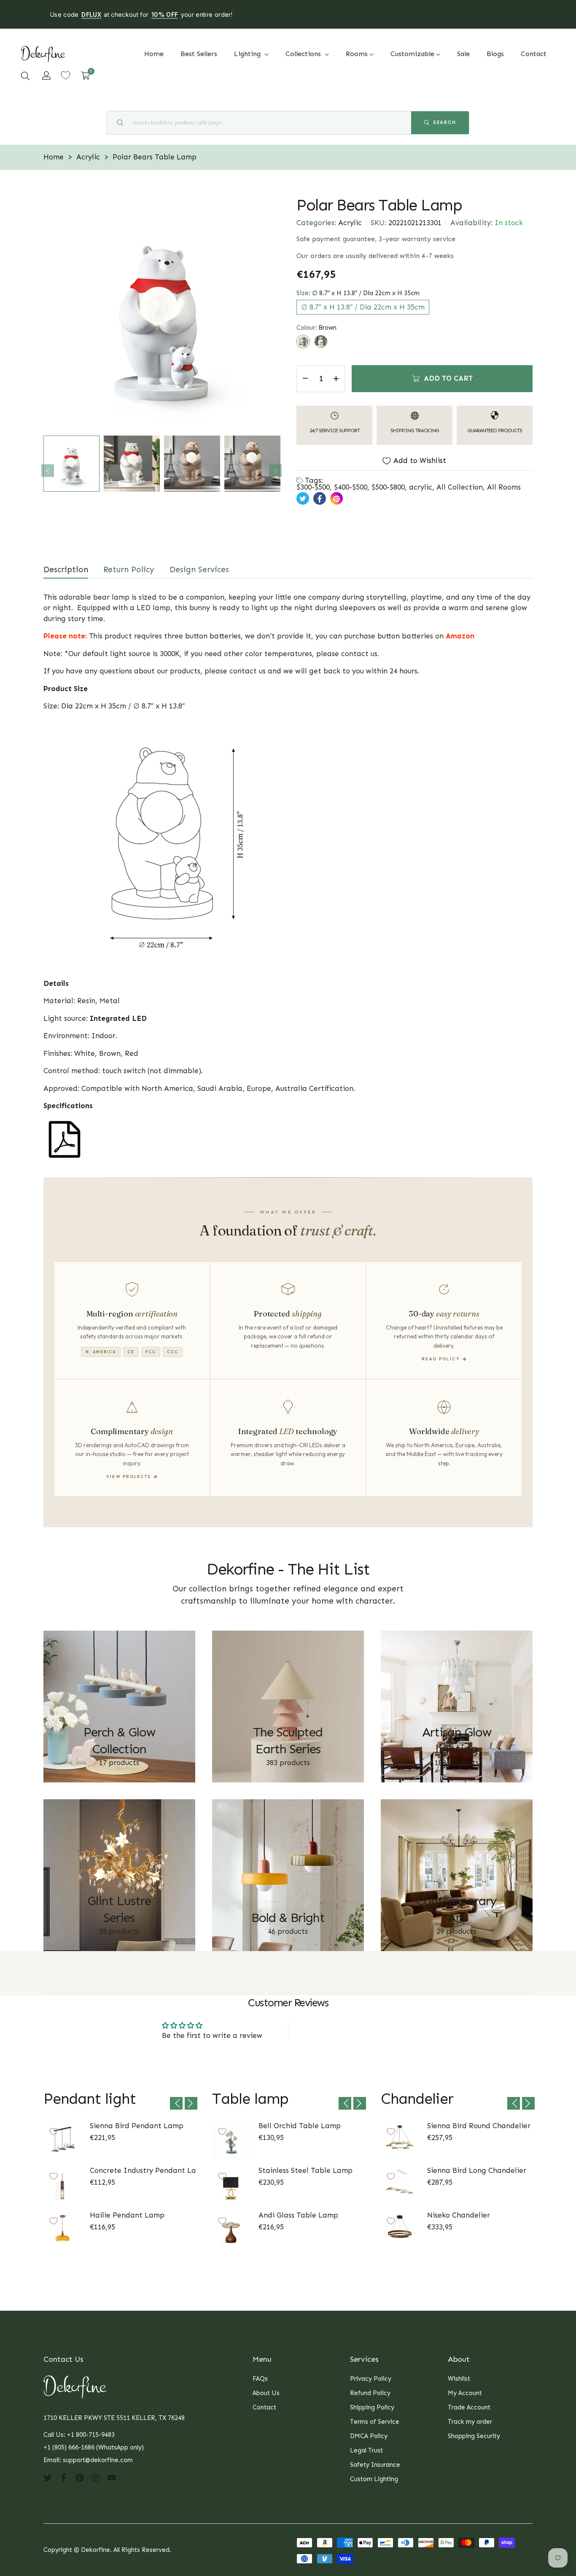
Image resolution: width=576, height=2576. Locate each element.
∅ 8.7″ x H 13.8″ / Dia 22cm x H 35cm (363, 307)
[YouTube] (112, 2477)
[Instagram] (96, 2477)
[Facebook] (64, 2477)
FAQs (260, 2379)
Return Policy (129, 569)
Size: (358, 293)
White (321, 342)
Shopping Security (474, 2436)
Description (66, 569)
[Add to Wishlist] (54, 2132)
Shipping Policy (372, 2407)
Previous (48, 471)
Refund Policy (370, 2393)
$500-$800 (388, 487)
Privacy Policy (371, 2379)
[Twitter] (48, 2477)
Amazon (460, 636)
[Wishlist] (66, 75)
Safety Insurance (375, 2465)
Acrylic (350, 223)
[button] (25, 75)
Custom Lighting (374, 2479)
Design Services (199, 569)
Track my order (470, 2422)
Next (275, 471)
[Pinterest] (80, 2477)
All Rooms (504, 487)
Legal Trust (366, 2450)
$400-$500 (351, 487)
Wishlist (459, 2379)
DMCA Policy (369, 2436)
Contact (264, 2407)
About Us (266, 2393)
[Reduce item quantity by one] (305, 379)
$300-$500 (313, 487)
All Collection (460, 487)
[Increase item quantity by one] (336, 379)
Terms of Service (375, 2422)
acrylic (421, 487)
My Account (465, 2393)
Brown (303, 342)
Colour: (316, 328)
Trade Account (469, 2407)
